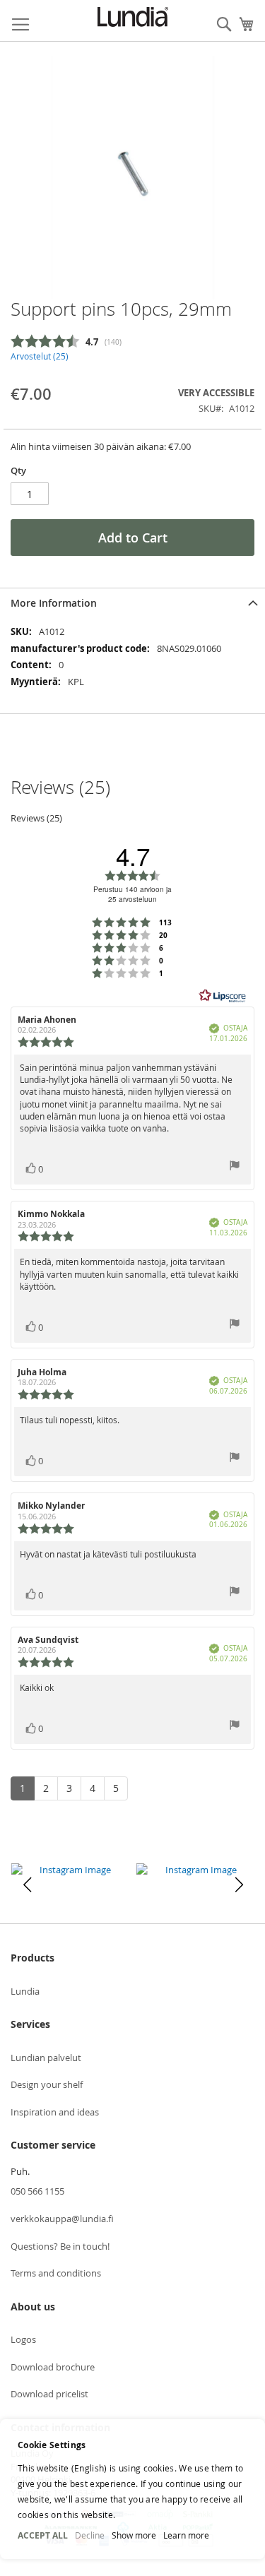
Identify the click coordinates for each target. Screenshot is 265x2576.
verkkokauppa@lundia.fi (62, 2219)
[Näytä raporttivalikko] (235, 1167)
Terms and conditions (56, 2273)
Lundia (25, 1991)
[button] (27, 1884)
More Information (54, 603)
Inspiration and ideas (55, 2112)
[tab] (132, 603)
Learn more (186, 2535)
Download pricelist (49, 2394)
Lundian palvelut (46, 2058)
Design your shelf (47, 2084)
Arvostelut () (40, 356)
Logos (23, 2339)
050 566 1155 (37, 2191)
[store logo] (133, 17)
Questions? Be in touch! (60, 2246)
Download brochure (53, 2367)
